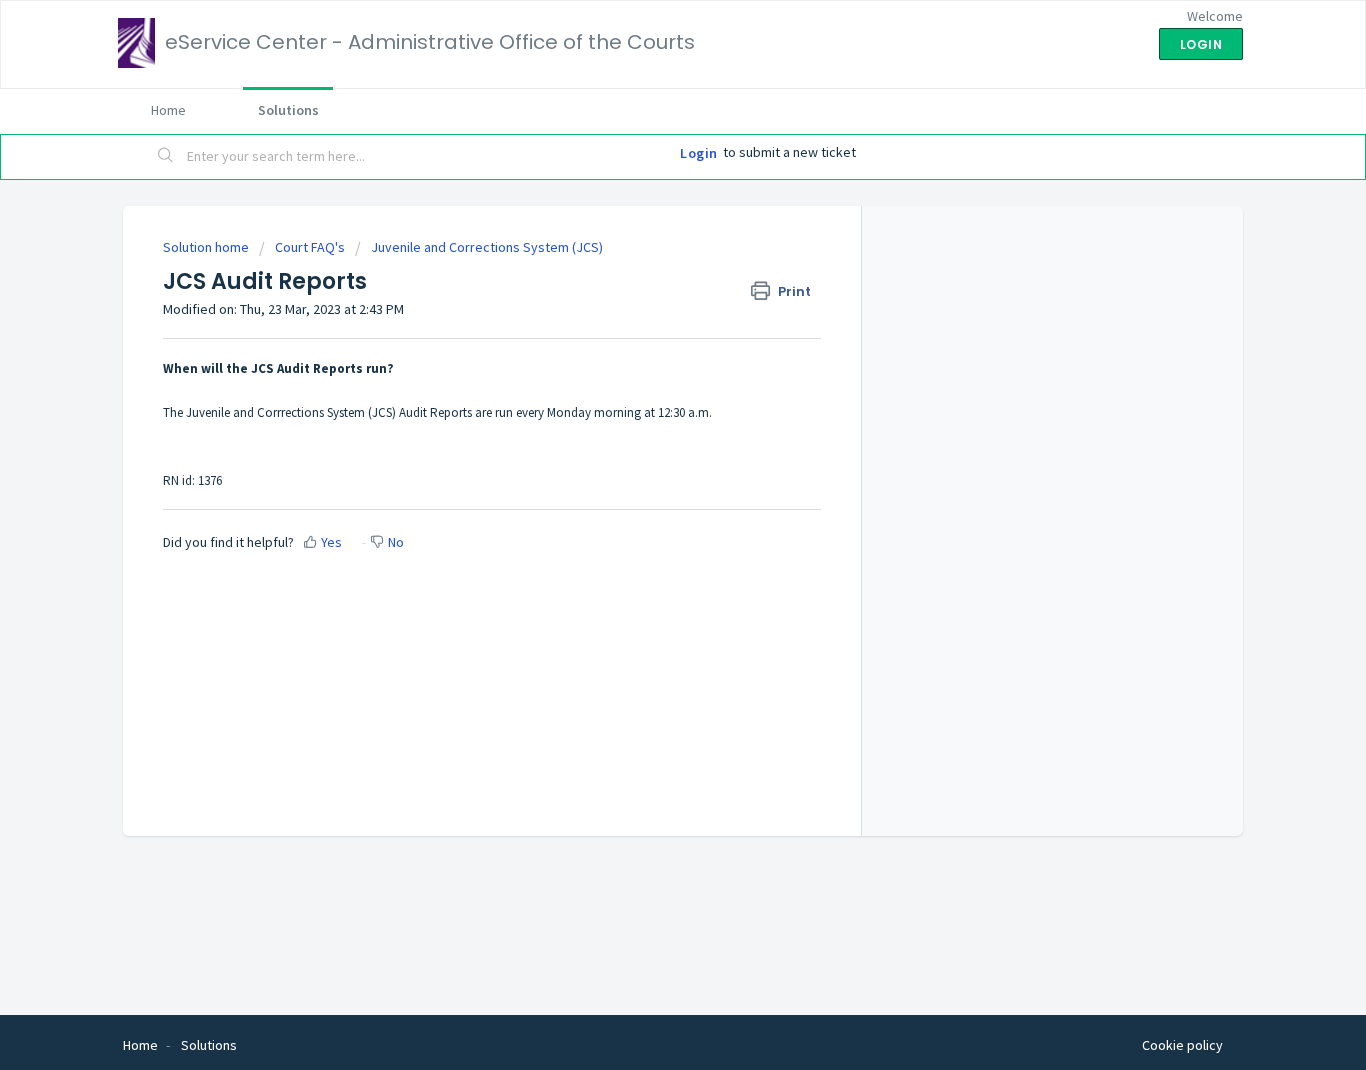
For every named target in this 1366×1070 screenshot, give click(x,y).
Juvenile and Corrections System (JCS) (487, 247)
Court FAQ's (310, 247)
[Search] (166, 157)
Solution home (207, 247)
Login (699, 153)
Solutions (288, 110)
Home (168, 110)
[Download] (646, 271)
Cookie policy (1182, 1045)
